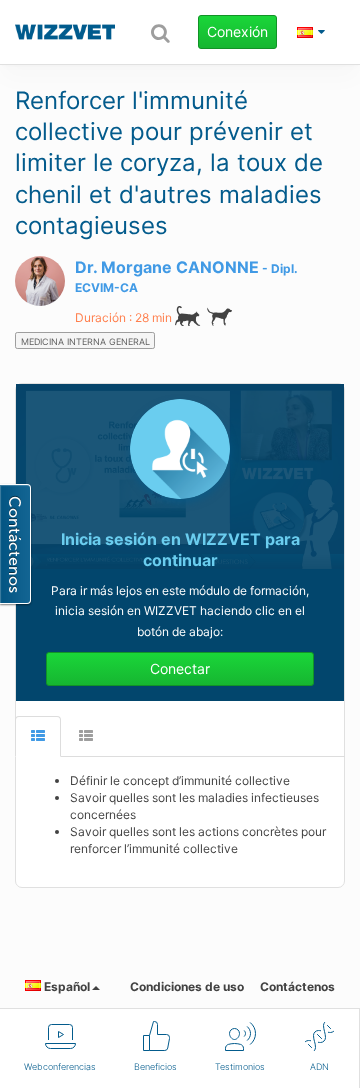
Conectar (180, 668)
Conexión (237, 31)
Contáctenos (297, 986)
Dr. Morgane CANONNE (167, 267)
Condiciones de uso (187, 986)
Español (65, 986)
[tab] (38, 736)
